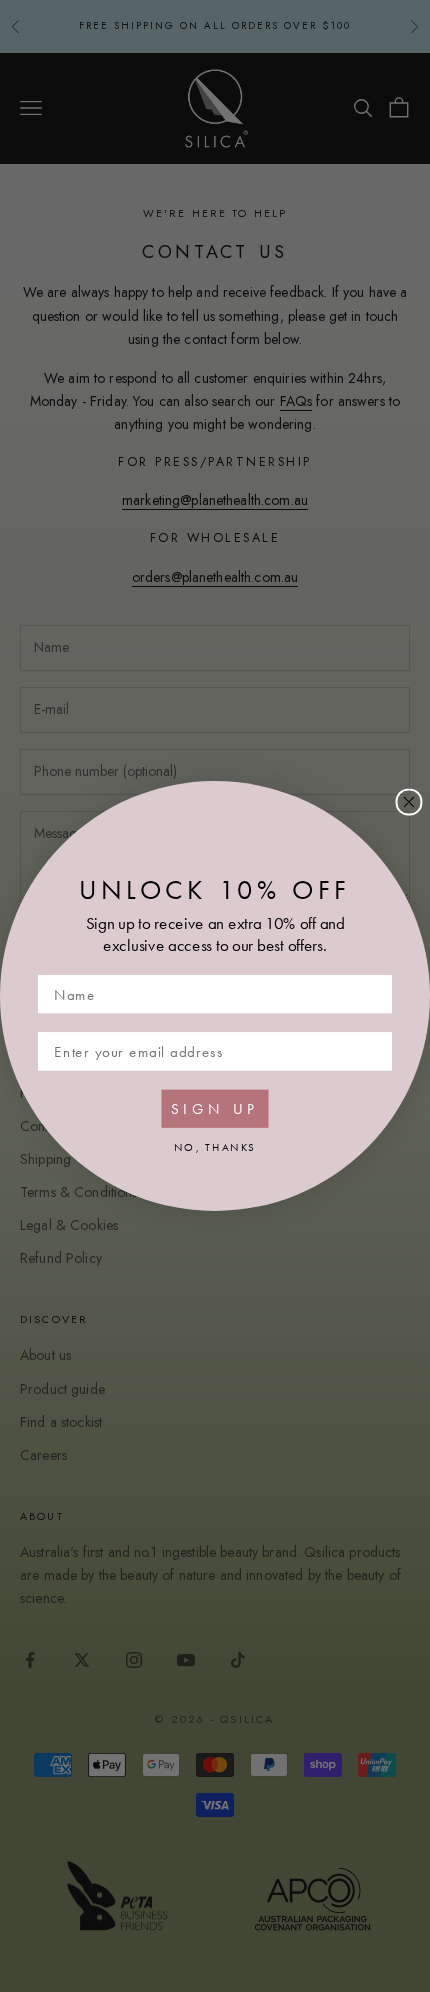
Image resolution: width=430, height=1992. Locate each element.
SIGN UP (215, 1108)
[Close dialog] (409, 802)
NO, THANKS (215, 1146)
